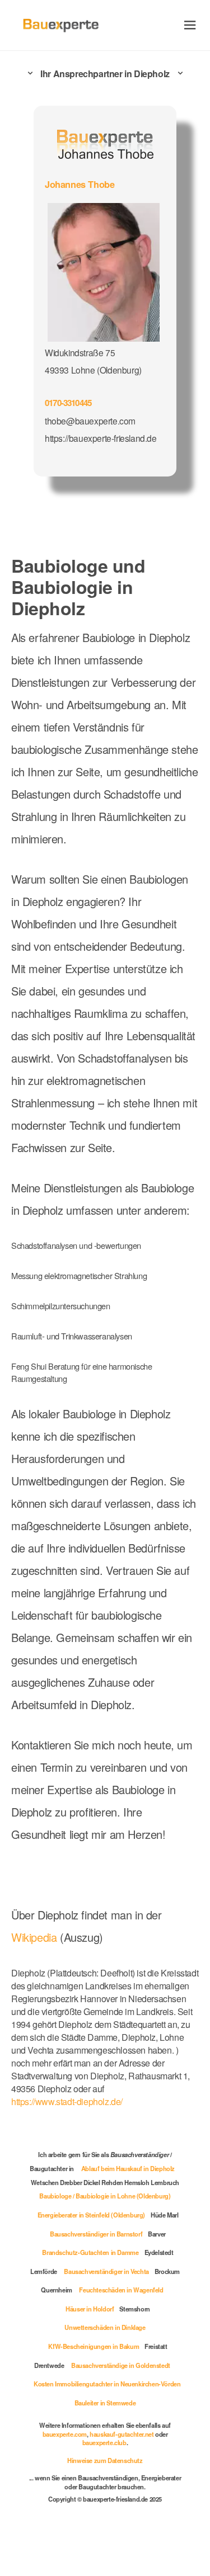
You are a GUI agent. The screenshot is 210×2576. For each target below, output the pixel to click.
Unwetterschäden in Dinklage (105, 2327)
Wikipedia (36, 1937)
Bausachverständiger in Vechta (106, 2271)
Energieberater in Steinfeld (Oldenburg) (91, 2215)
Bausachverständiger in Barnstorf (96, 2234)
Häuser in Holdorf (90, 2309)
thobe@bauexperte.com (90, 421)
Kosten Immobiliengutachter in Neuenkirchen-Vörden (107, 2384)
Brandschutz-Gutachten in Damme (90, 2252)
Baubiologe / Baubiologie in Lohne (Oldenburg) (105, 2196)
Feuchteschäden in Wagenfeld (121, 2290)
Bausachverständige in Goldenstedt (121, 2365)
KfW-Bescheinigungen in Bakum (94, 2346)
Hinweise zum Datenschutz (105, 2460)
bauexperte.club (104, 2442)
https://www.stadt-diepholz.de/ (67, 2101)
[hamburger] (190, 25)
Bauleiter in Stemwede (105, 2403)
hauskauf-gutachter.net (122, 2434)
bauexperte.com (65, 2434)
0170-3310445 (68, 403)
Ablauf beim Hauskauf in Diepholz (128, 2168)
